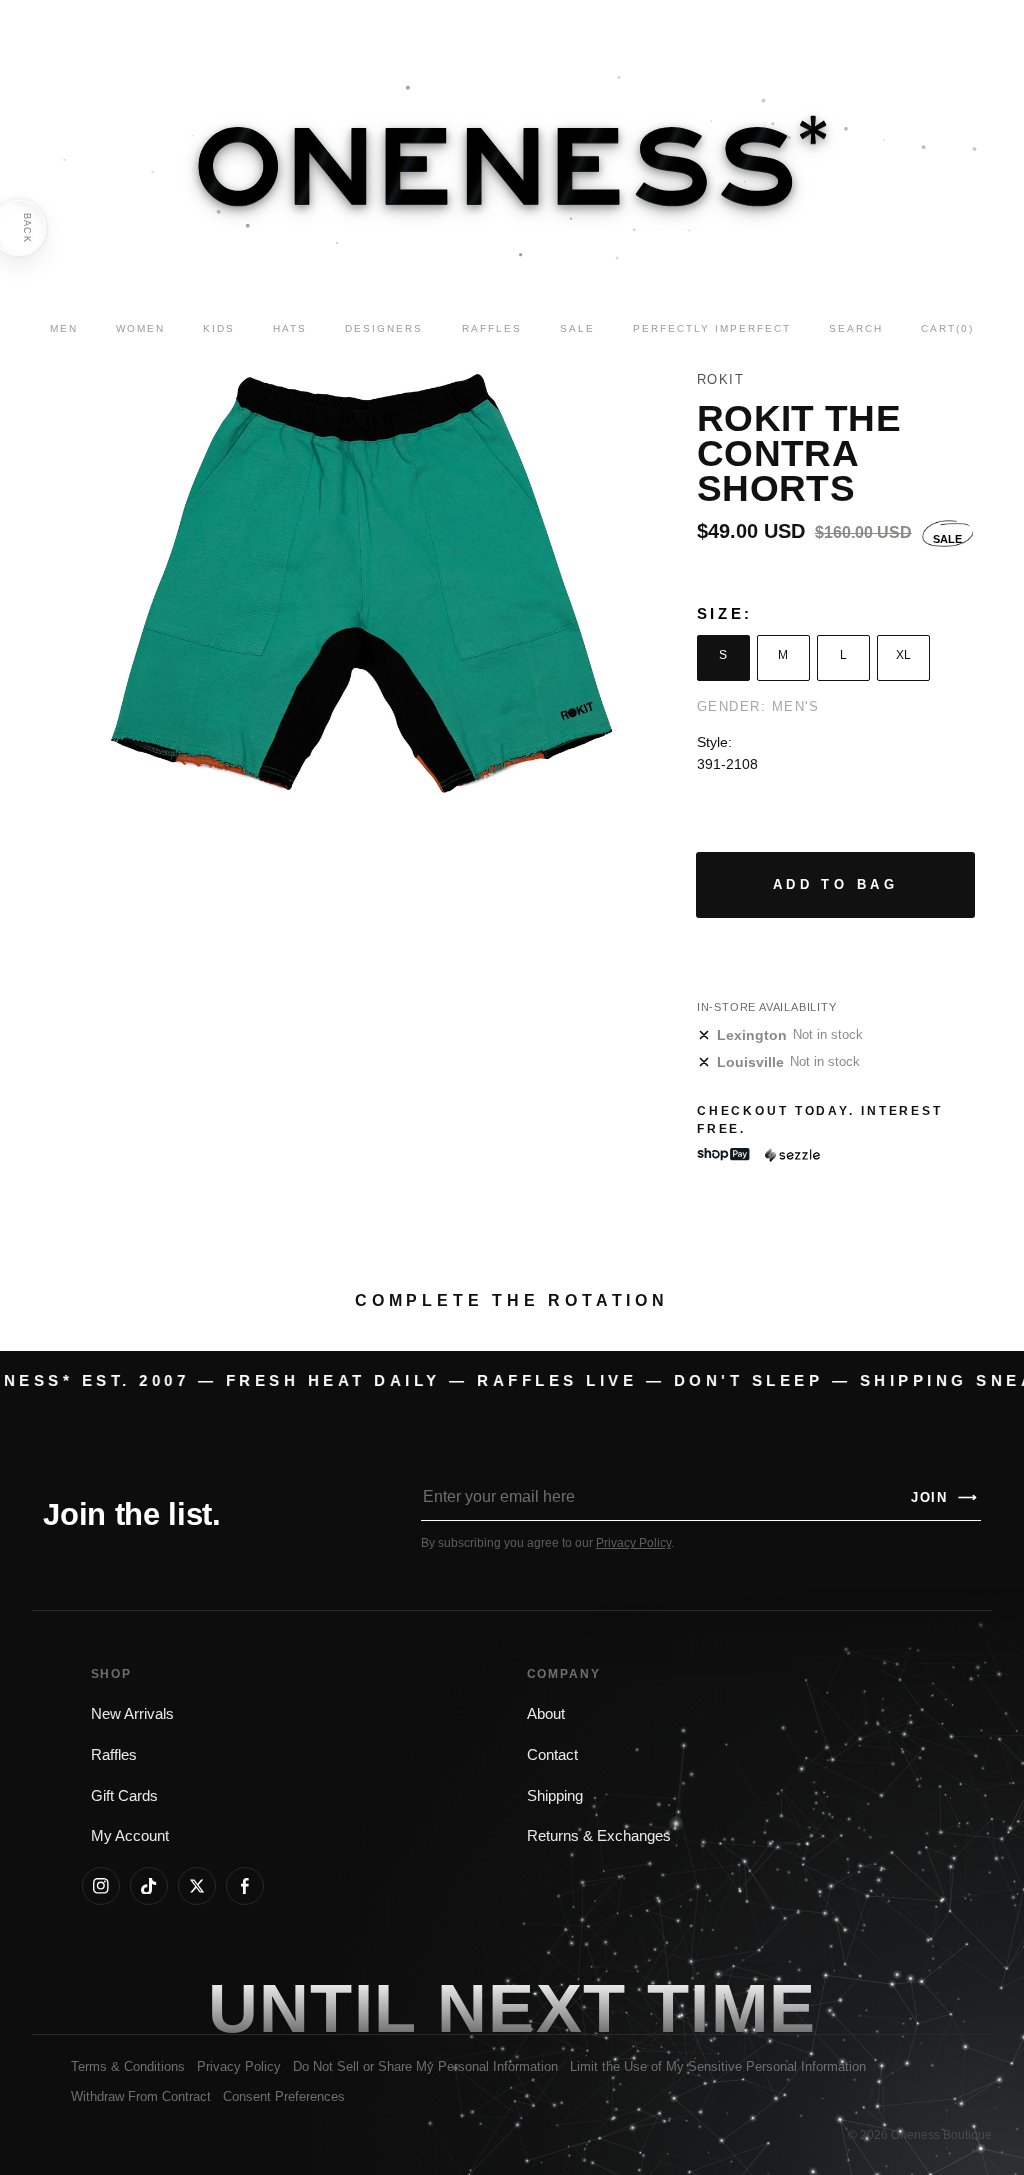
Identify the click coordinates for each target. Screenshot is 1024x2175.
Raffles (114, 1755)
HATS (290, 328)
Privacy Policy (633, 1543)
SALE (577, 328)
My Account (130, 1836)
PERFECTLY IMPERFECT (712, 328)
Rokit (721, 379)
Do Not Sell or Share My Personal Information (425, 2066)
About (546, 1714)
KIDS (219, 328)
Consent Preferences (284, 2096)
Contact (552, 1755)
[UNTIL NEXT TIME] (732, 2008)
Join (945, 1497)
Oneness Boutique (941, 2135)
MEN (64, 328)
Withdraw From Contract (141, 2096)
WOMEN (140, 328)
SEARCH (856, 328)
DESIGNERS (384, 328)
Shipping (555, 1796)
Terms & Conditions (128, 2066)
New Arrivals (132, 1714)
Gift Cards (124, 1796)
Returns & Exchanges (599, 1836)
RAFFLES (492, 328)
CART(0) (947, 328)
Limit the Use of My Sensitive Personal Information (718, 2066)
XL (903, 655)
